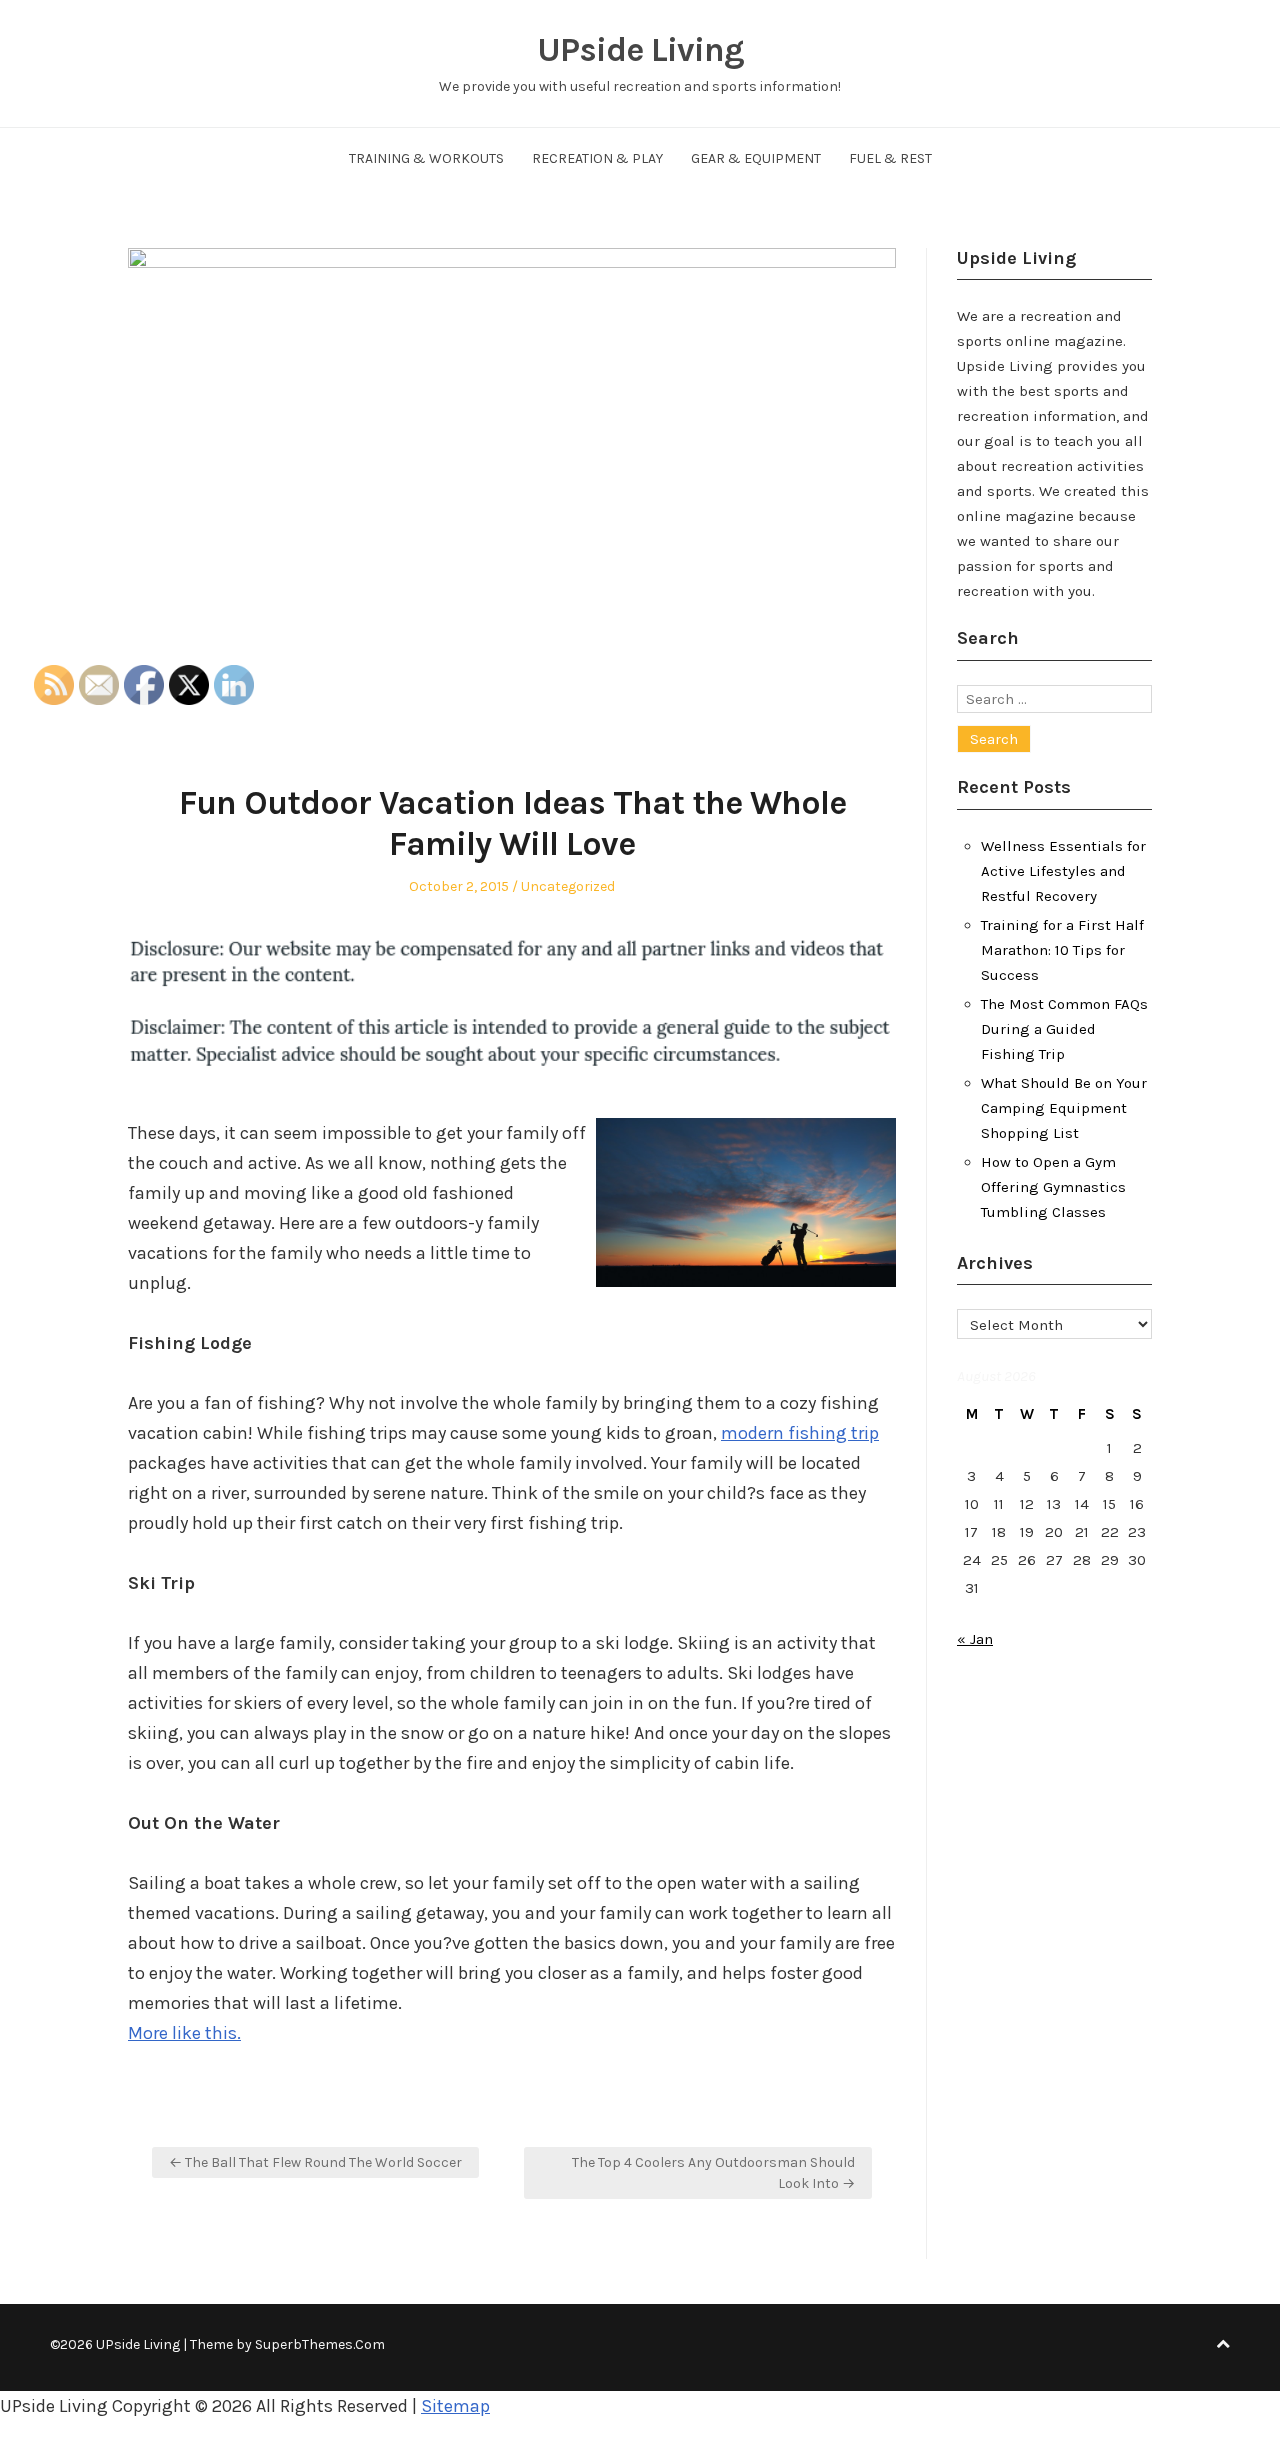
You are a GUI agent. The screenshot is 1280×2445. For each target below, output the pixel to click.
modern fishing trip (800, 1433)
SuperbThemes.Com (320, 2344)
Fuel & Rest (890, 158)
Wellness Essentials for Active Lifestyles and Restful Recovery (1063, 871)
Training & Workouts (426, 158)
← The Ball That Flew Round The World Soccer (315, 2162)
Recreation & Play (597, 158)
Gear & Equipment (756, 158)
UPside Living (640, 50)
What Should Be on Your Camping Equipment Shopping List (1064, 1108)
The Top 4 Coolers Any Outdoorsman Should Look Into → (713, 2173)
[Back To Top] (1223, 2344)
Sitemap (455, 2406)
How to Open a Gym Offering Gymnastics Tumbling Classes (1053, 1187)
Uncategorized (568, 886)
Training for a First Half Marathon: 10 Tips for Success (1062, 950)
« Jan (975, 1639)
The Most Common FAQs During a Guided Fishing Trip (1064, 1029)
